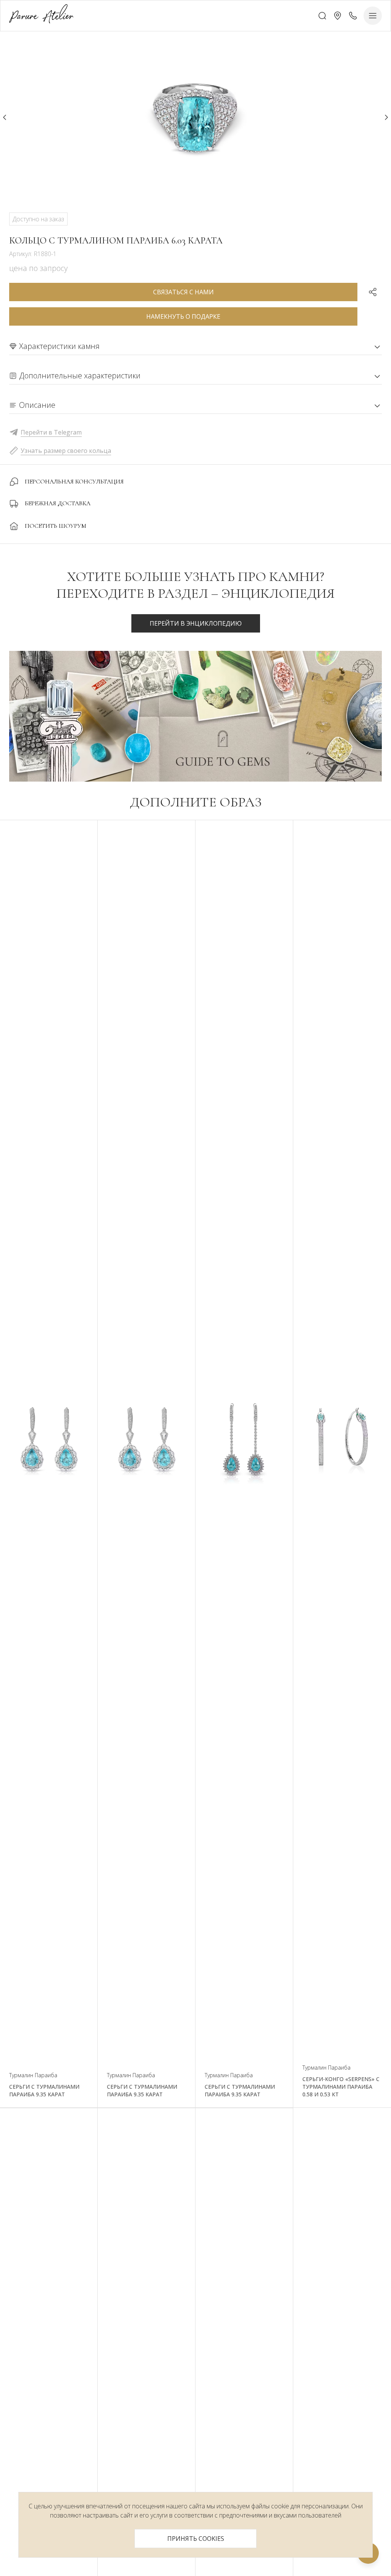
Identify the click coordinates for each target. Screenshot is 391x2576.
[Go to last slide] (5, 117)
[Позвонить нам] (353, 16)
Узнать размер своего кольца (66, 451)
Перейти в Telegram (51, 432)
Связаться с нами (183, 292)
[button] (338, 16)
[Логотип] (41, 15)
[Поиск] (322, 16)
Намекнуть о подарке (183, 316)
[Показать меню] (373, 16)
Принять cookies (196, 2539)
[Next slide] (386, 117)
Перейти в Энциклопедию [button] (196, 623)
